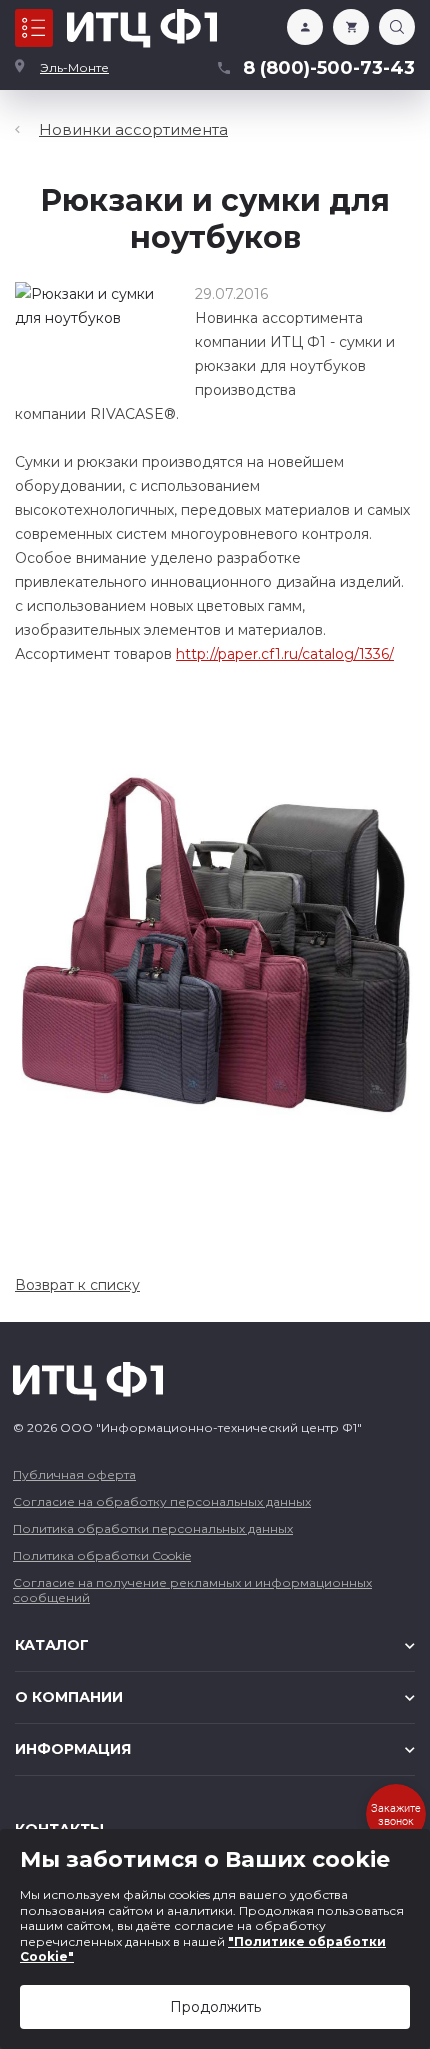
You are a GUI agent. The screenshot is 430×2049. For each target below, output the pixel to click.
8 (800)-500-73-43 (329, 68)
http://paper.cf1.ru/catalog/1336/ (285, 654)
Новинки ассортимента (133, 129)
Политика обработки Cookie (102, 1555)
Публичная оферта (74, 1474)
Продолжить (215, 2007)
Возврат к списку (77, 1285)
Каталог (34, 28)
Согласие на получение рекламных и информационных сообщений (192, 1590)
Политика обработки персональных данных (153, 1528)
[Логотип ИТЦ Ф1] (142, 28)
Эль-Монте (74, 67)
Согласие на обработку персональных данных (162, 1501)
